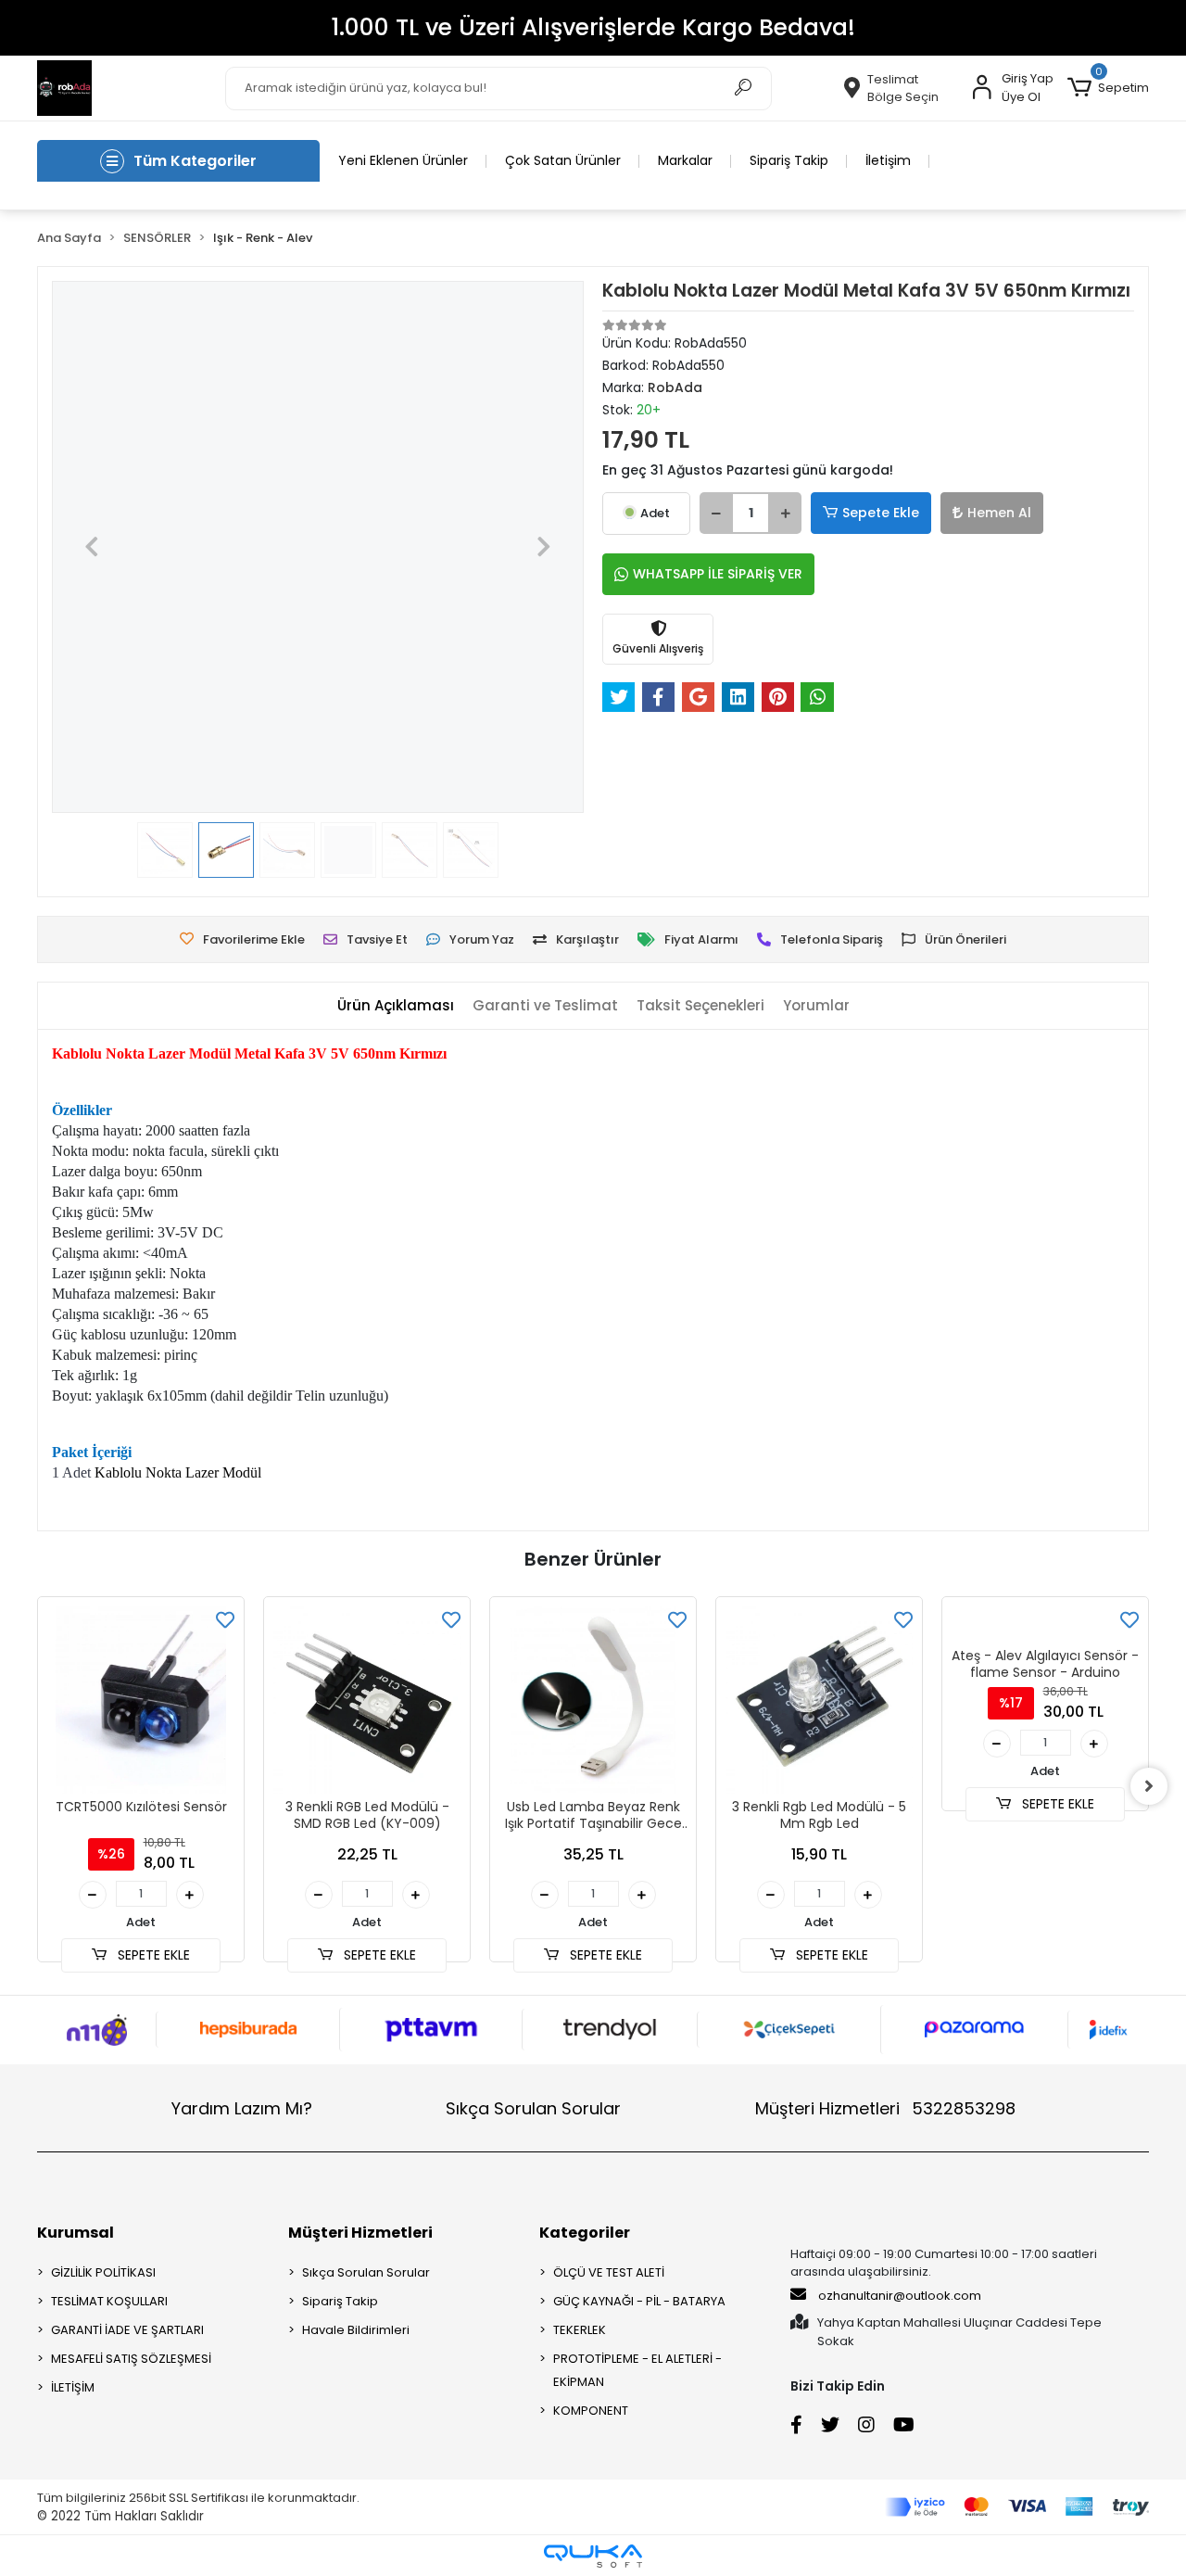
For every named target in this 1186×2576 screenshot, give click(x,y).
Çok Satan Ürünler (563, 160)
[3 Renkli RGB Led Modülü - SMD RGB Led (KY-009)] (367, 1700)
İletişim (888, 160)
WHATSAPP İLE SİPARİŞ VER (718, 574)
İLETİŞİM (73, 2387)
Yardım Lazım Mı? (242, 2108)
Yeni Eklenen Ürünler (403, 160)
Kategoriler (585, 2233)
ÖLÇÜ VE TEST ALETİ (609, 2272)
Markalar (685, 160)
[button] (1108, 88)
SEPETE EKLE (152, 1955)
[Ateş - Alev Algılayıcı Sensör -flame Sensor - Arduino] (1045, 1624)
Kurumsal (76, 2233)
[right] (1149, 1786)
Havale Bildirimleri (356, 2330)
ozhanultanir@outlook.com (900, 2296)
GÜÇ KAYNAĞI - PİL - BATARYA (639, 2301)
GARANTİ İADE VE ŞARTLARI (127, 2330)
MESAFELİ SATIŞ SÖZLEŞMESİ (131, 2359)
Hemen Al (999, 513)
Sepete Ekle (881, 513)
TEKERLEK (580, 2330)
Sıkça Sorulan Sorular (533, 2108)
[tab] (396, 1006)
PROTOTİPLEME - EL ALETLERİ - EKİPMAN (637, 2370)
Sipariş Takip (789, 160)
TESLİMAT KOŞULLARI (109, 2301)
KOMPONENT (591, 2411)
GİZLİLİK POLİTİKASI (103, 2272)
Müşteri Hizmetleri (885, 2108)
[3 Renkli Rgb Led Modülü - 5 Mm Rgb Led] (819, 1700)
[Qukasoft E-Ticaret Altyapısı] (593, 2556)
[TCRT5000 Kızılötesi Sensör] (141, 1700)
